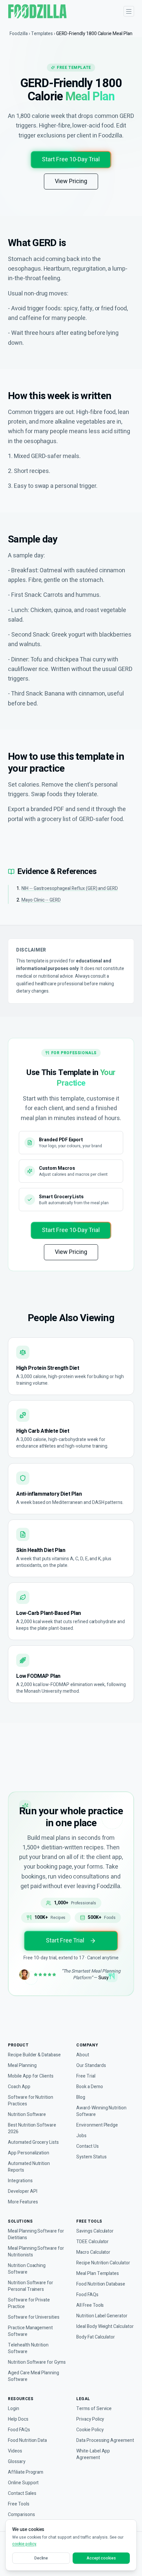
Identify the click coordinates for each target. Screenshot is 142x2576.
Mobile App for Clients (31, 2076)
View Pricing (71, 181)
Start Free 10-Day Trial (71, 159)
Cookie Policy (90, 2430)
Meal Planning (22, 2066)
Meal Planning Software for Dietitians (36, 2235)
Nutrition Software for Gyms (37, 2362)
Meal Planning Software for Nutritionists (36, 2252)
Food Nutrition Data (27, 2441)
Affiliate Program (26, 2472)
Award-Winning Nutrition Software (101, 2111)
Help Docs (18, 2419)
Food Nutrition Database (101, 2284)
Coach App (19, 2087)
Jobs (81, 2136)
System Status (91, 2157)
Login (14, 2409)
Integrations (20, 2181)
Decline (41, 2558)
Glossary (17, 2462)
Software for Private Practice (29, 2303)
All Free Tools (90, 2305)
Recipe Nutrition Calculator (103, 2263)
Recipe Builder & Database (34, 2055)
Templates (42, 34)
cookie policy (24, 2544)
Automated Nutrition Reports (29, 2167)
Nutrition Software (27, 2115)
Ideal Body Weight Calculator (105, 2327)
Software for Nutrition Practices (31, 2101)
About (83, 2055)
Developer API (22, 2191)
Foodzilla (19, 34)
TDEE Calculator (92, 2242)
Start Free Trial (65, 1941)
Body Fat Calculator (96, 2337)
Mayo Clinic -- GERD (41, 900)
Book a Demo (90, 2087)
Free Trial (86, 2076)
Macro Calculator (93, 2252)
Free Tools (19, 2504)
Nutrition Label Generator (102, 2316)
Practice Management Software (30, 2331)
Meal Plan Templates (98, 2274)
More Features (23, 2202)
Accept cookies (101, 2558)
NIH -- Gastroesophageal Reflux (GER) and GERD (70, 888)
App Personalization (29, 2153)
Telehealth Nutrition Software (28, 2348)
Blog (81, 2097)
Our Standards (91, 2066)
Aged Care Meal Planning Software (34, 2376)
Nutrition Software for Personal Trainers (31, 2286)
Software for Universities (34, 2317)
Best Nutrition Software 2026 (32, 2129)
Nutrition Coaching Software (27, 2269)
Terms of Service (94, 2409)
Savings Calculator (95, 2231)
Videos (15, 2451)
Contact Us (88, 2146)
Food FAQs (87, 2295)
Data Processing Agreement (105, 2441)
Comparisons (21, 2515)
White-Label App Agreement (93, 2454)
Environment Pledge (97, 2125)
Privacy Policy (90, 2419)
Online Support (23, 2483)
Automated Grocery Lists (33, 2142)
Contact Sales (22, 2494)
